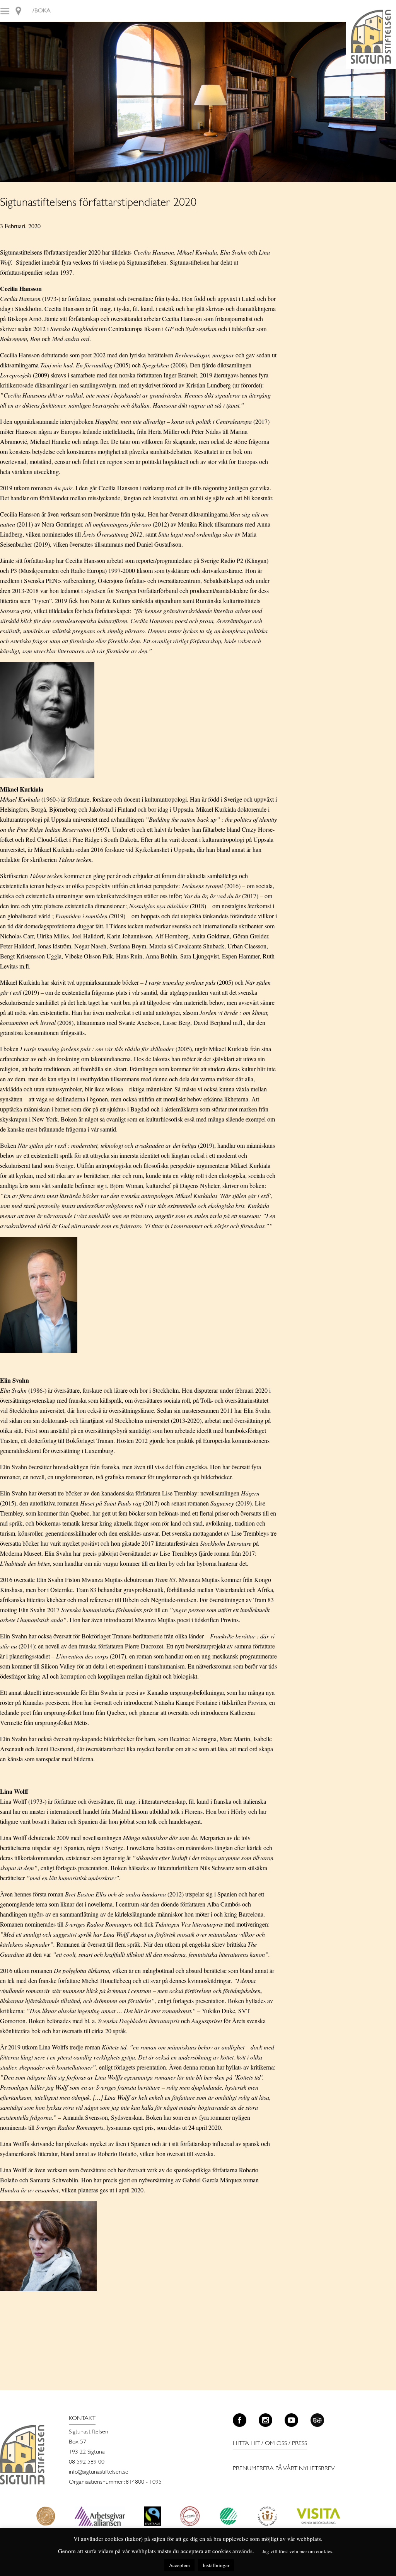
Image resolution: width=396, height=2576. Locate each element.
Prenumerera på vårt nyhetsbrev (284, 2469)
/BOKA (42, 11)
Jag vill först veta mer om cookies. (298, 2551)
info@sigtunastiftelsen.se (99, 2472)
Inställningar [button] (216, 2565)
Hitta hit (246, 2443)
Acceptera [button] (179, 2565)
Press (300, 2443)
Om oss (276, 2443)
